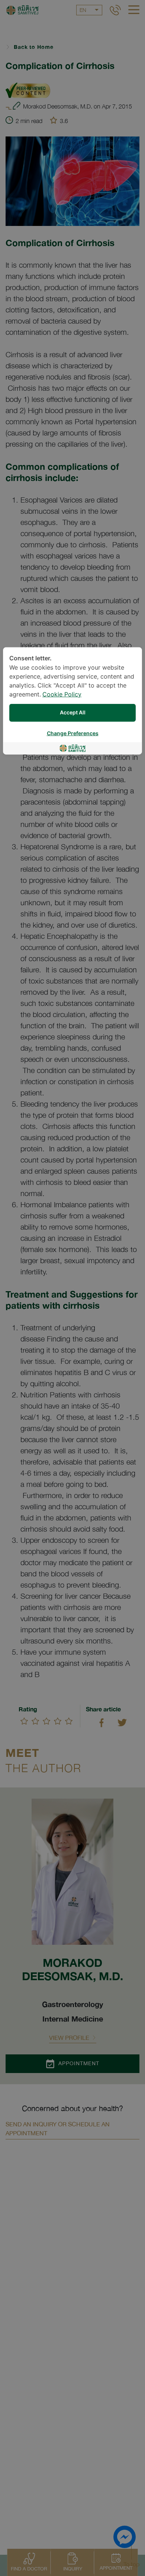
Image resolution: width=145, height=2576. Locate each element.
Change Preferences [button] (73, 733)
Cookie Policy (62, 694)
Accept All (73, 713)
